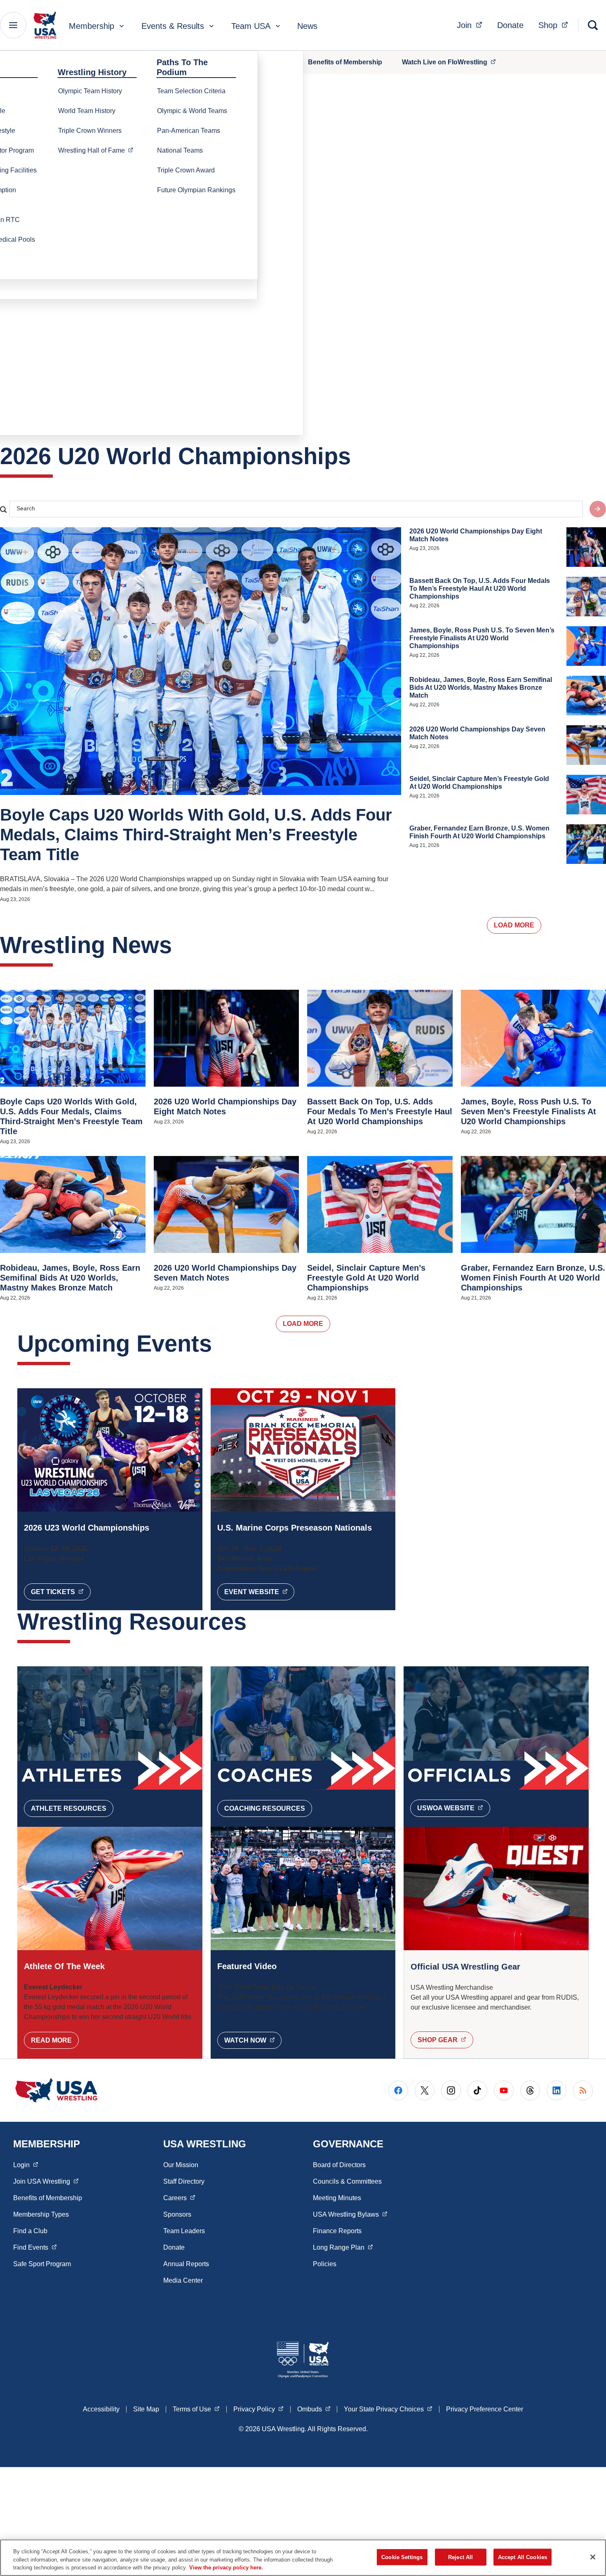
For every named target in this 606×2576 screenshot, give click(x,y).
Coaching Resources (265, 1808)
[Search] (593, 25)
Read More (51, 2040)
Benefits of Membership (345, 62)
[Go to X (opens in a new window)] (425, 2090)
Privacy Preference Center (485, 2409)
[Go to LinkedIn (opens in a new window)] (557, 2090)
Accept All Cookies (523, 2557)
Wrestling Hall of (98, 150)
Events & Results (173, 26)
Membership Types (41, 2214)
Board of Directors (339, 2165)
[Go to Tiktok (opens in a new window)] (477, 2090)
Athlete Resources (69, 1808)
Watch (253, 2040)
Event (260, 1592)
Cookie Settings (402, 2557)
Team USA (251, 26)
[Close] (593, 2557)
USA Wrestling (350, 2214)
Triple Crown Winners (90, 131)
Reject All (460, 2557)
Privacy (258, 2409)
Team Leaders (184, 2231)
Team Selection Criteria (191, 91)
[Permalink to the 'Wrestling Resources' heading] (255, 1622)
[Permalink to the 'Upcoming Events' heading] (220, 1343)
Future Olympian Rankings (196, 190)
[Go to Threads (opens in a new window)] (530, 2090)
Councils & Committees (347, 2181)
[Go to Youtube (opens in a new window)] (504, 2090)
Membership (92, 26)
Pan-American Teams (189, 131)
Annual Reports (186, 2264)
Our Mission (181, 2165)
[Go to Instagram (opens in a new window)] (451, 2090)
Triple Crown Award (186, 170)
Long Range (343, 2247)
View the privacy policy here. (226, 2568)
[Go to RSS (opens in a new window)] (583, 2090)
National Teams (180, 150)
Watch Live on (453, 62)
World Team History (87, 111)
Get (61, 1592)
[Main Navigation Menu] (13, 25)
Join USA (46, 2181)
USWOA (454, 1808)
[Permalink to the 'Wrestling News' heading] (180, 945)
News (307, 26)
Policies (325, 2264)
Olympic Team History (90, 91)
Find (35, 2247)
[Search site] (598, 509)
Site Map (146, 2409)
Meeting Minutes (337, 2198)
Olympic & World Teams (192, 111)
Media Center (183, 2280)
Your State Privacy (388, 2409)
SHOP (445, 2040)
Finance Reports (337, 2231)
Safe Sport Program (42, 2264)
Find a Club (30, 2231)
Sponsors (177, 2214)
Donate (510, 25)
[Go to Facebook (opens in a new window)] (398, 2090)
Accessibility (101, 2409)
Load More (514, 925)
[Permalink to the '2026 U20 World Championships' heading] (359, 456)
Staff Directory (184, 2181)
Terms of (196, 2409)
